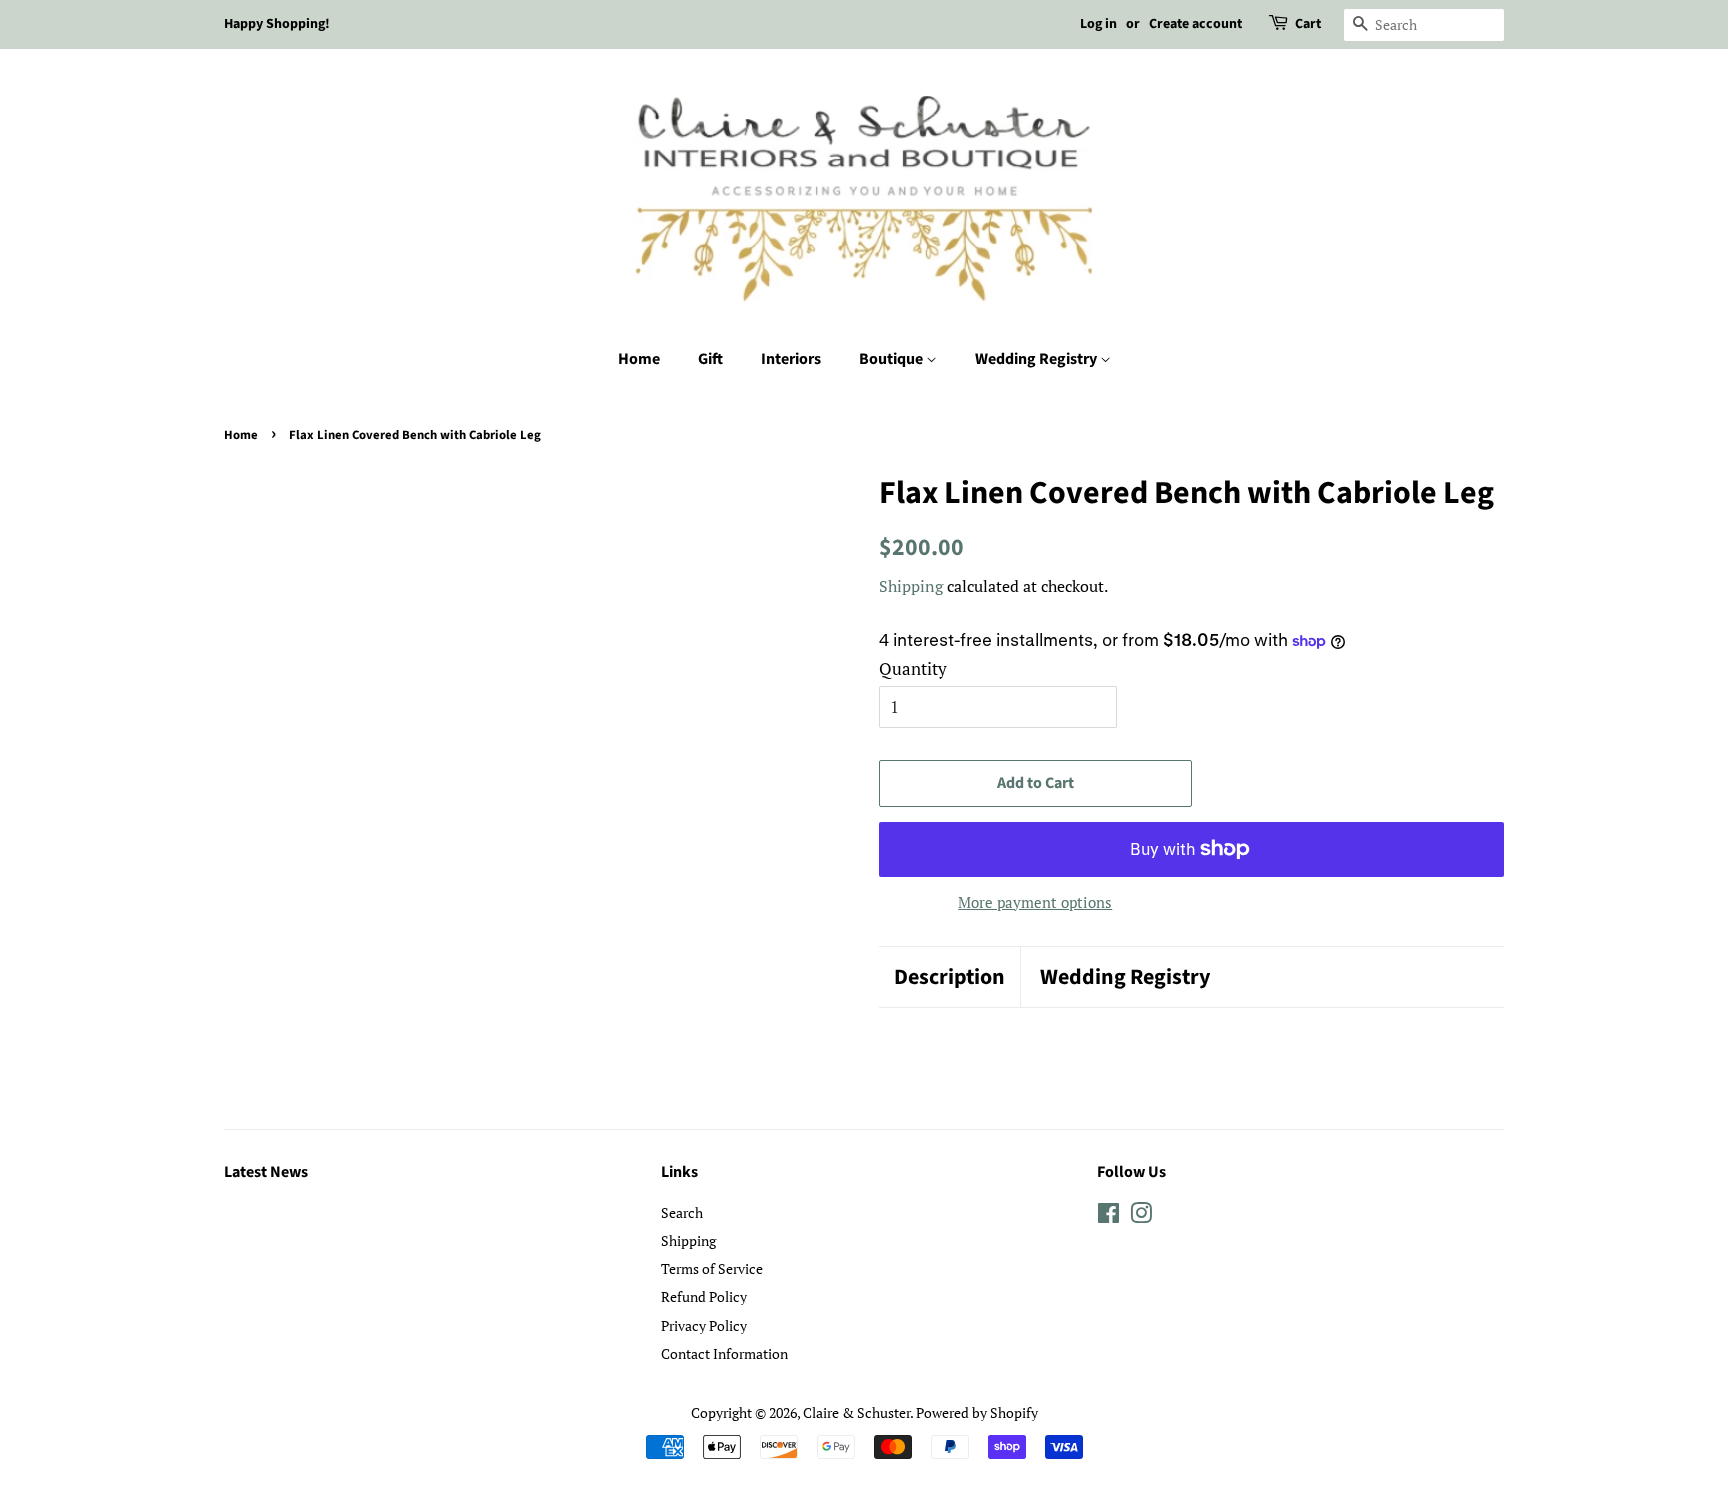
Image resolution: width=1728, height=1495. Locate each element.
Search (682, 1212)
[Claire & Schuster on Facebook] (1108, 1216)
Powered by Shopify (977, 1412)
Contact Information (724, 1353)
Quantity (913, 668)
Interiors (791, 359)
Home (639, 359)
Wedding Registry (1037, 359)
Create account (1195, 24)
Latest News (266, 1172)
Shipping (911, 586)
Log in (1098, 24)
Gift (710, 359)
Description (949, 977)
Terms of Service (712, 1268)
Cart (1308, 24)
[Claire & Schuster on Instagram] (1141, 1216)
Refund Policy (704, 1296)
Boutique (892, 359)
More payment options (1035, 902)
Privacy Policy (704, 1325)
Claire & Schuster (856, 1412)
